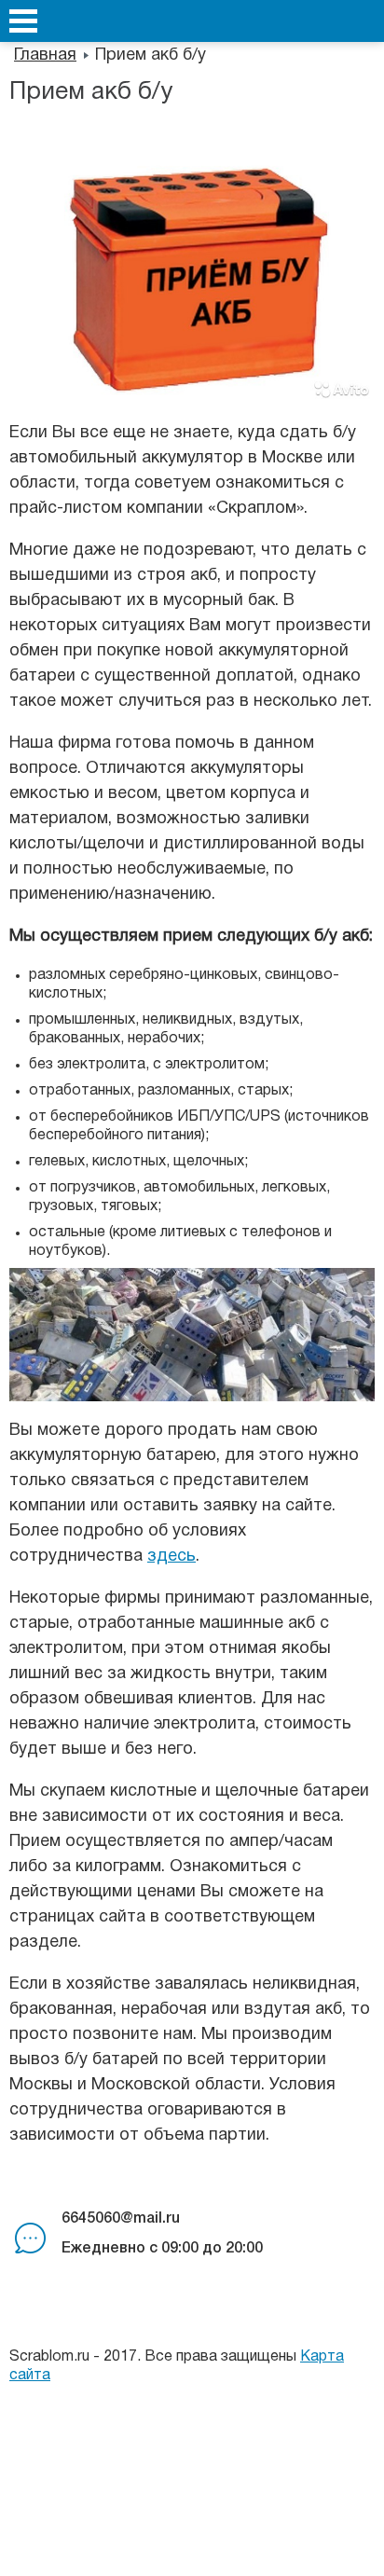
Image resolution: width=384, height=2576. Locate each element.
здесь (171, 1557)
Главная (45, 55)
